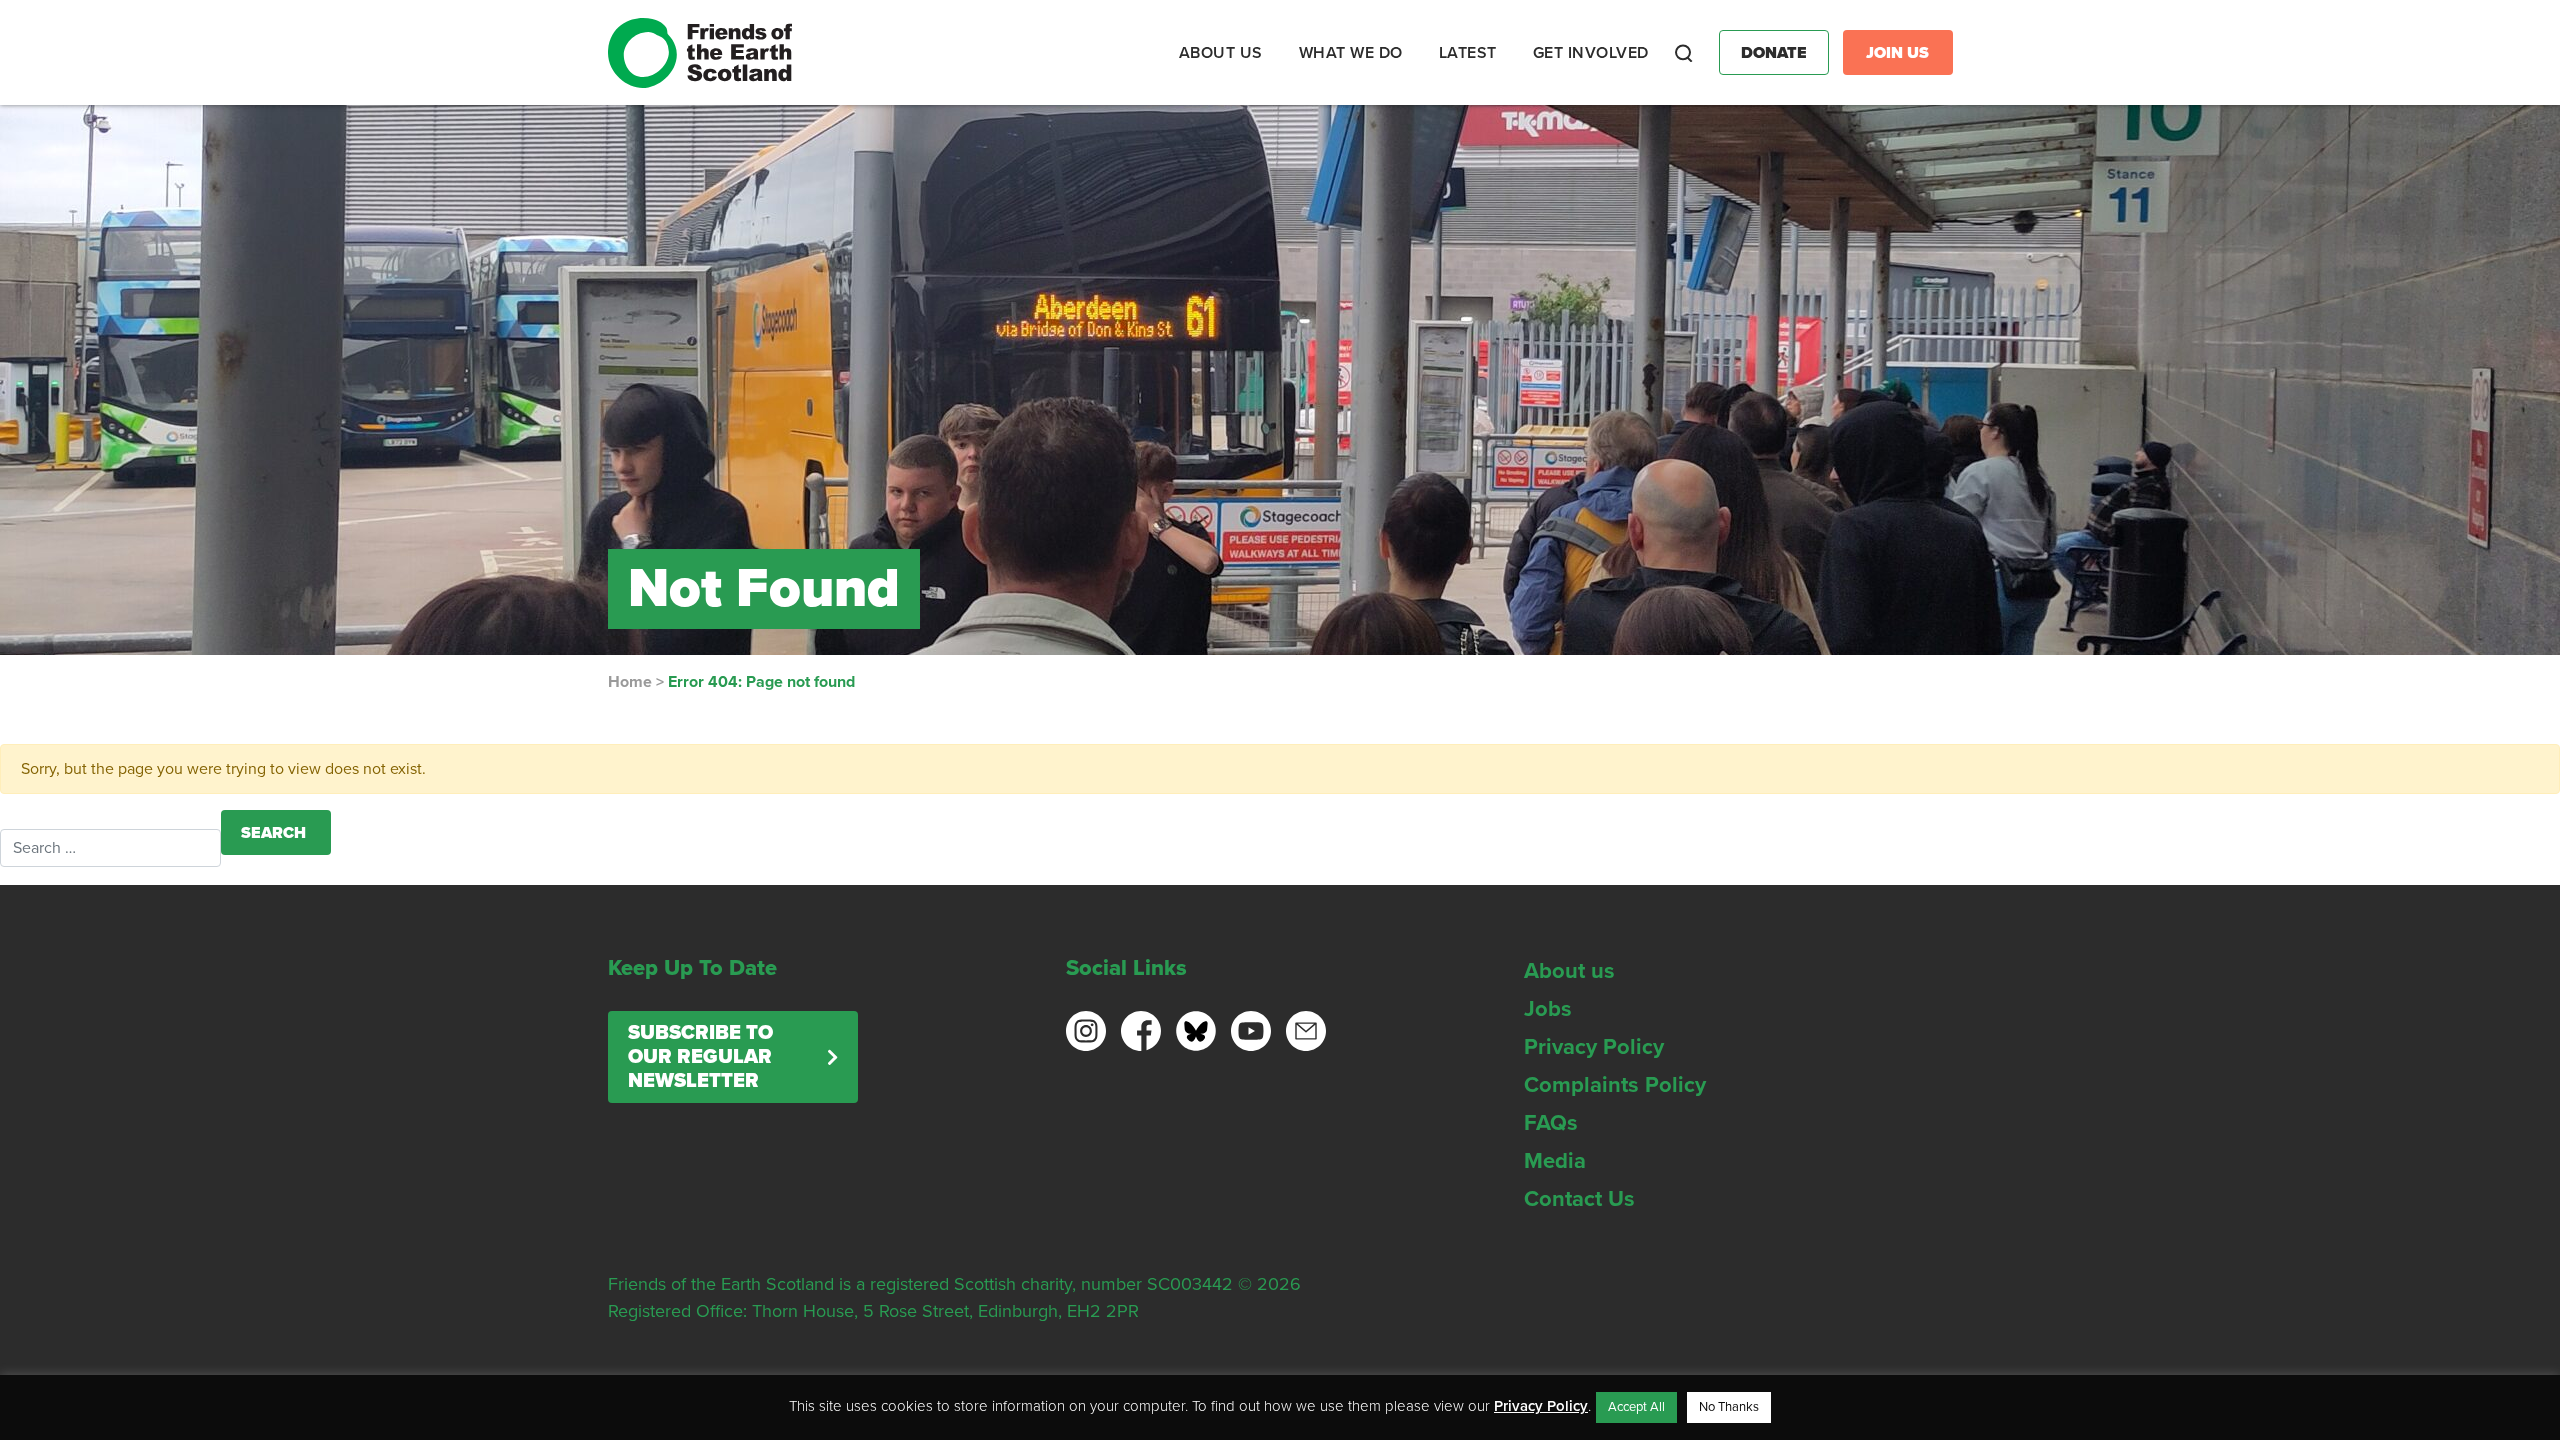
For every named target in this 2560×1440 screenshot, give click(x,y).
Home (630, 682)
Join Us (1897, 53)
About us (1569, 971)
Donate (1774, 53)
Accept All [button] (1636, 1407)
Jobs (1548, 1009)
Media (1555, 1161)
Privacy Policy (1594, 1047)
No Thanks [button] (1729, 1407)
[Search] (1684, 53)
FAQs (1551, 1123)
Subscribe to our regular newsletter (700, 1057)
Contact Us (1579, 1199)
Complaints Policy (1615, 1085)
